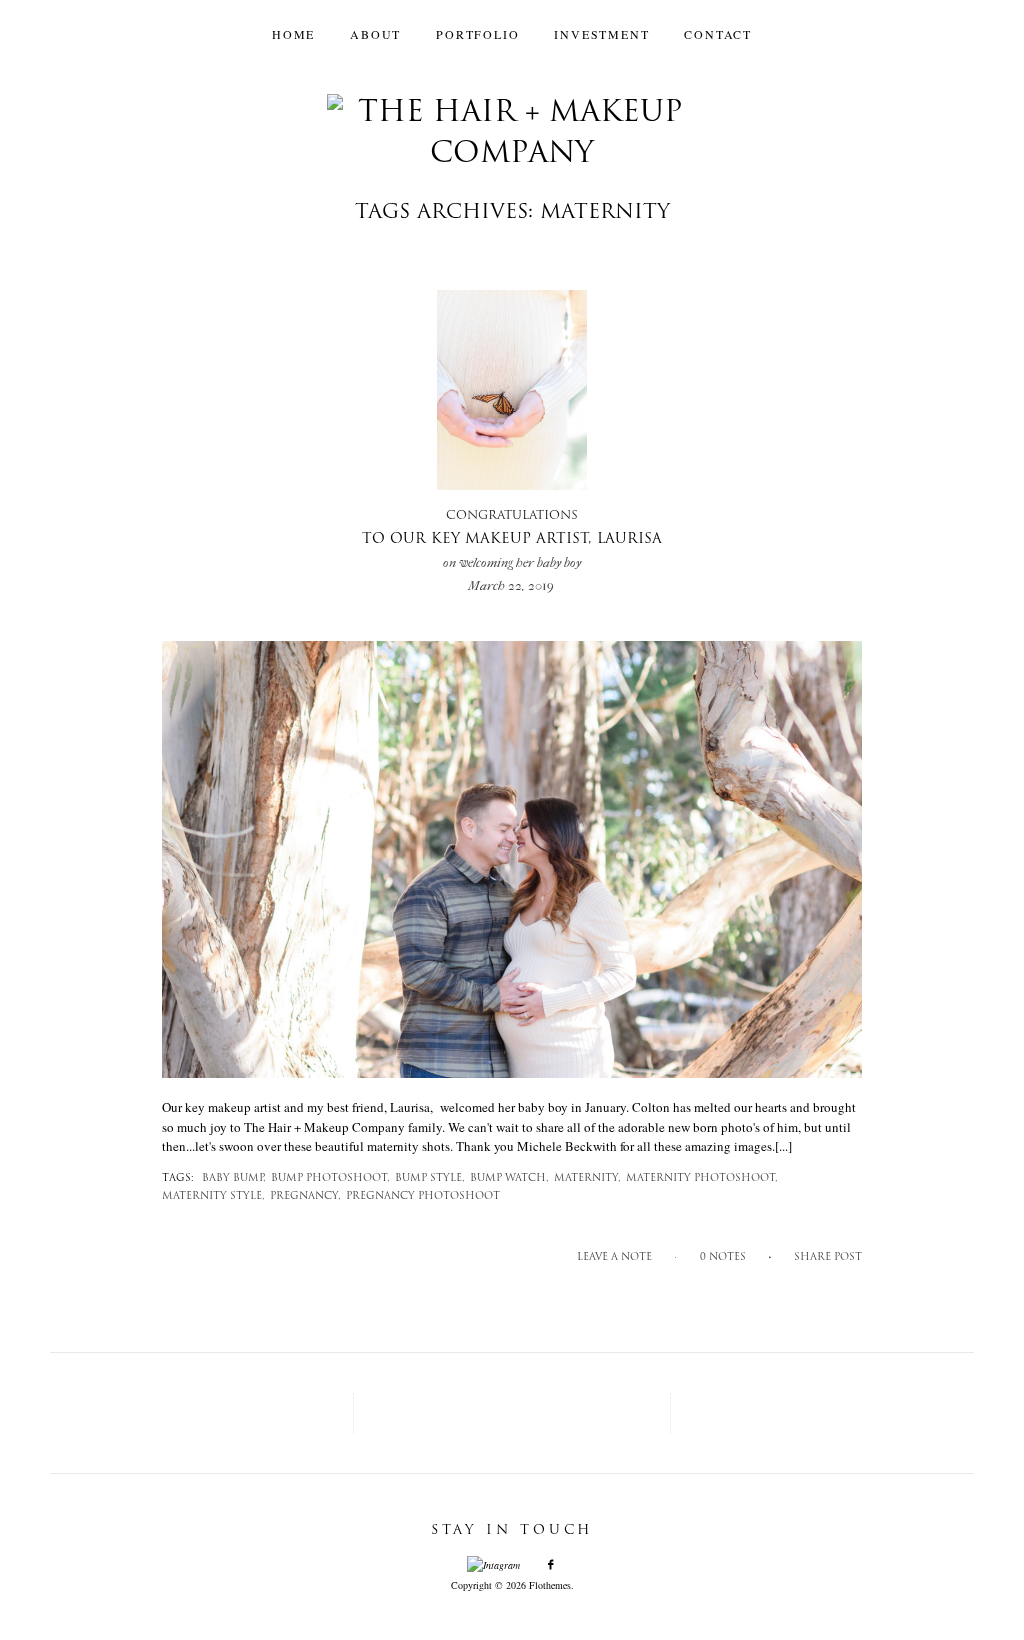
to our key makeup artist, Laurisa (512, 540)
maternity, (587, 1178)
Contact (718, 34)
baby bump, (234, 1178)
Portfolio (477, 34)
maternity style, (213, 1196)
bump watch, (509, 1178)
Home (293, 34)
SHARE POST (828, 1257)
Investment (601, 34)
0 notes (723, 1257)
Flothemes (550, 1585)
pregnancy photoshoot (423, 1196)
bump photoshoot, (330, 1178)
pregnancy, (305, 1196)
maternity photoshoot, (702, 1178)
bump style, (430, 1178)
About (375, 34)
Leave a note (614, 1257)
